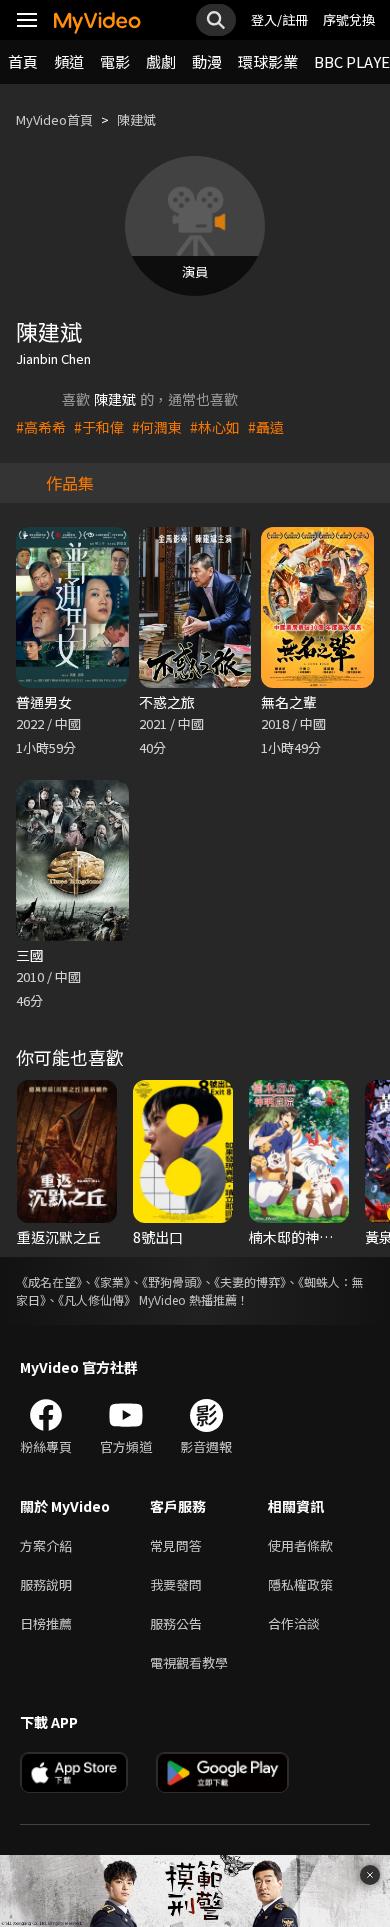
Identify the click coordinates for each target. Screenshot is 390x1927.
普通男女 (44, 702)
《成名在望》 (49, 1281)
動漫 (207, 61)
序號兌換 (349, 19)
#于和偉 (99, 427)
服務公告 (176, 1623)
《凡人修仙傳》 (97, 1299)
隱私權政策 (300, 1584)
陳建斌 (136, 119)
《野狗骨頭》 (172, 1281)
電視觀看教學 (189, 1662)
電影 (115, 61)
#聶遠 (266, 427)
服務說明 (46, 1584)
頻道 (69, 61)
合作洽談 (294, 1623)
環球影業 (268, 61)
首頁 (23, 61)
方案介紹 (46, 1545)
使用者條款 (300, 1545)
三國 (30, 955)
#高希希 (41, 427)
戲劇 (161, 61)
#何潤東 (157, 427)
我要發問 (176, 1584)
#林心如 (215, 427)
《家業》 (112, 1281)
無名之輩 (289, 702)
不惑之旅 (167, 702)
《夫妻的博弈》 (250, 1281)
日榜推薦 (46, 1623)
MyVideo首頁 (54, 119)
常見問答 (176, 1545)
